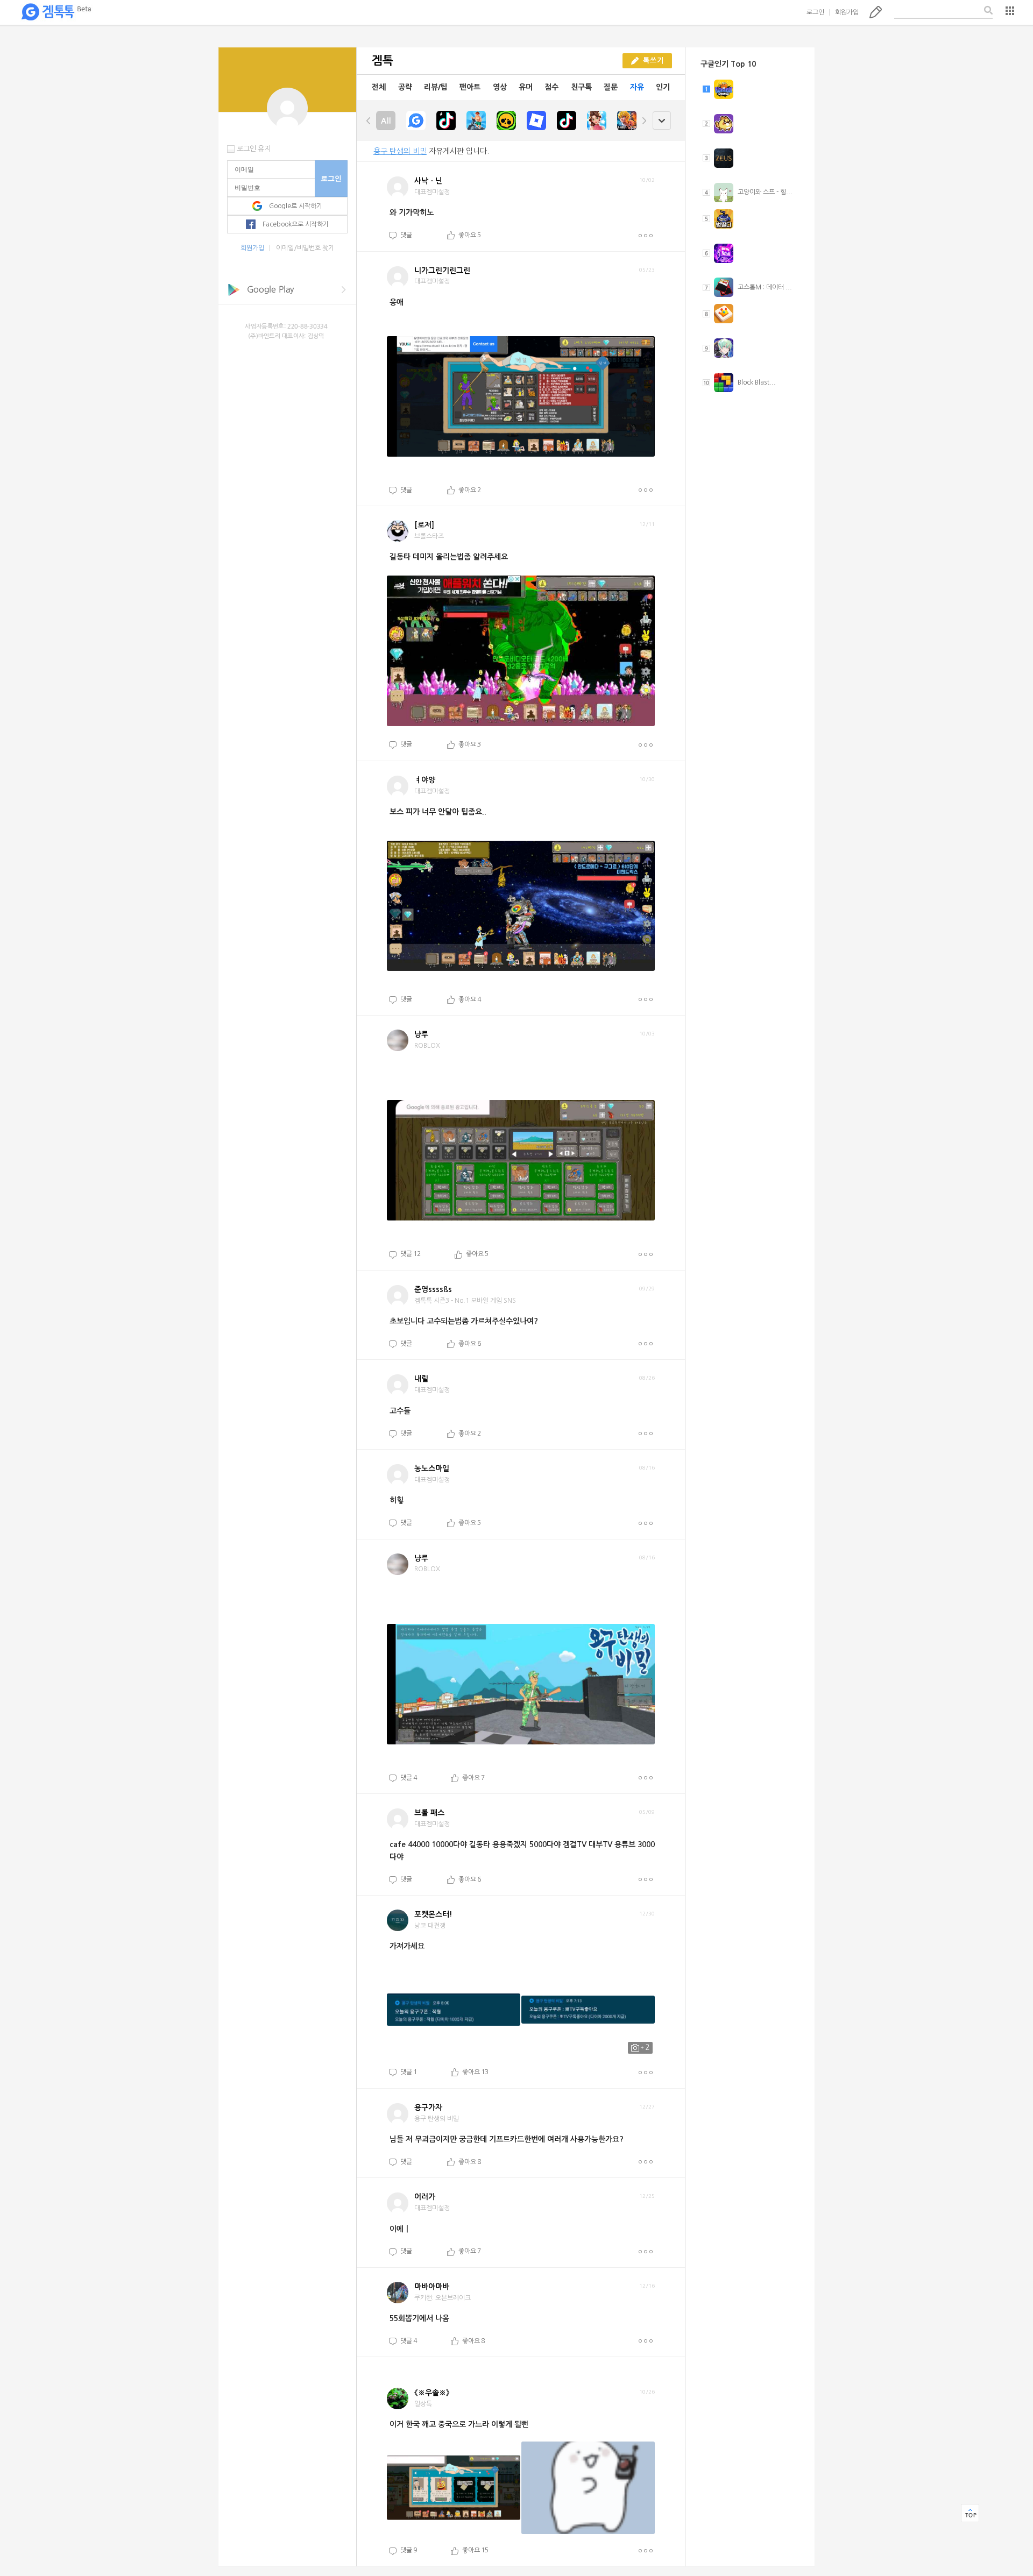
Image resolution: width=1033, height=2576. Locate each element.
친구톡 (581, 87)
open (661, 121)
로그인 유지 (254, 149)
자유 (637, 87)
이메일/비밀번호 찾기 (305, 248)
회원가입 (847, 12)
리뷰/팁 (436, 87)
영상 (500, 87)
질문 (611, 87)
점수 (551, 87)
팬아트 (470, 87)
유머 (526, 87)
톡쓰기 (876, 12)
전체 (379, 87)
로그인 (815, 12)
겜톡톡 (56, 12)
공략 (405, 87)
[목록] (1010, 11)
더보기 (645, 236)
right (644, 120)
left (369, 120)
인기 (663, 87)
